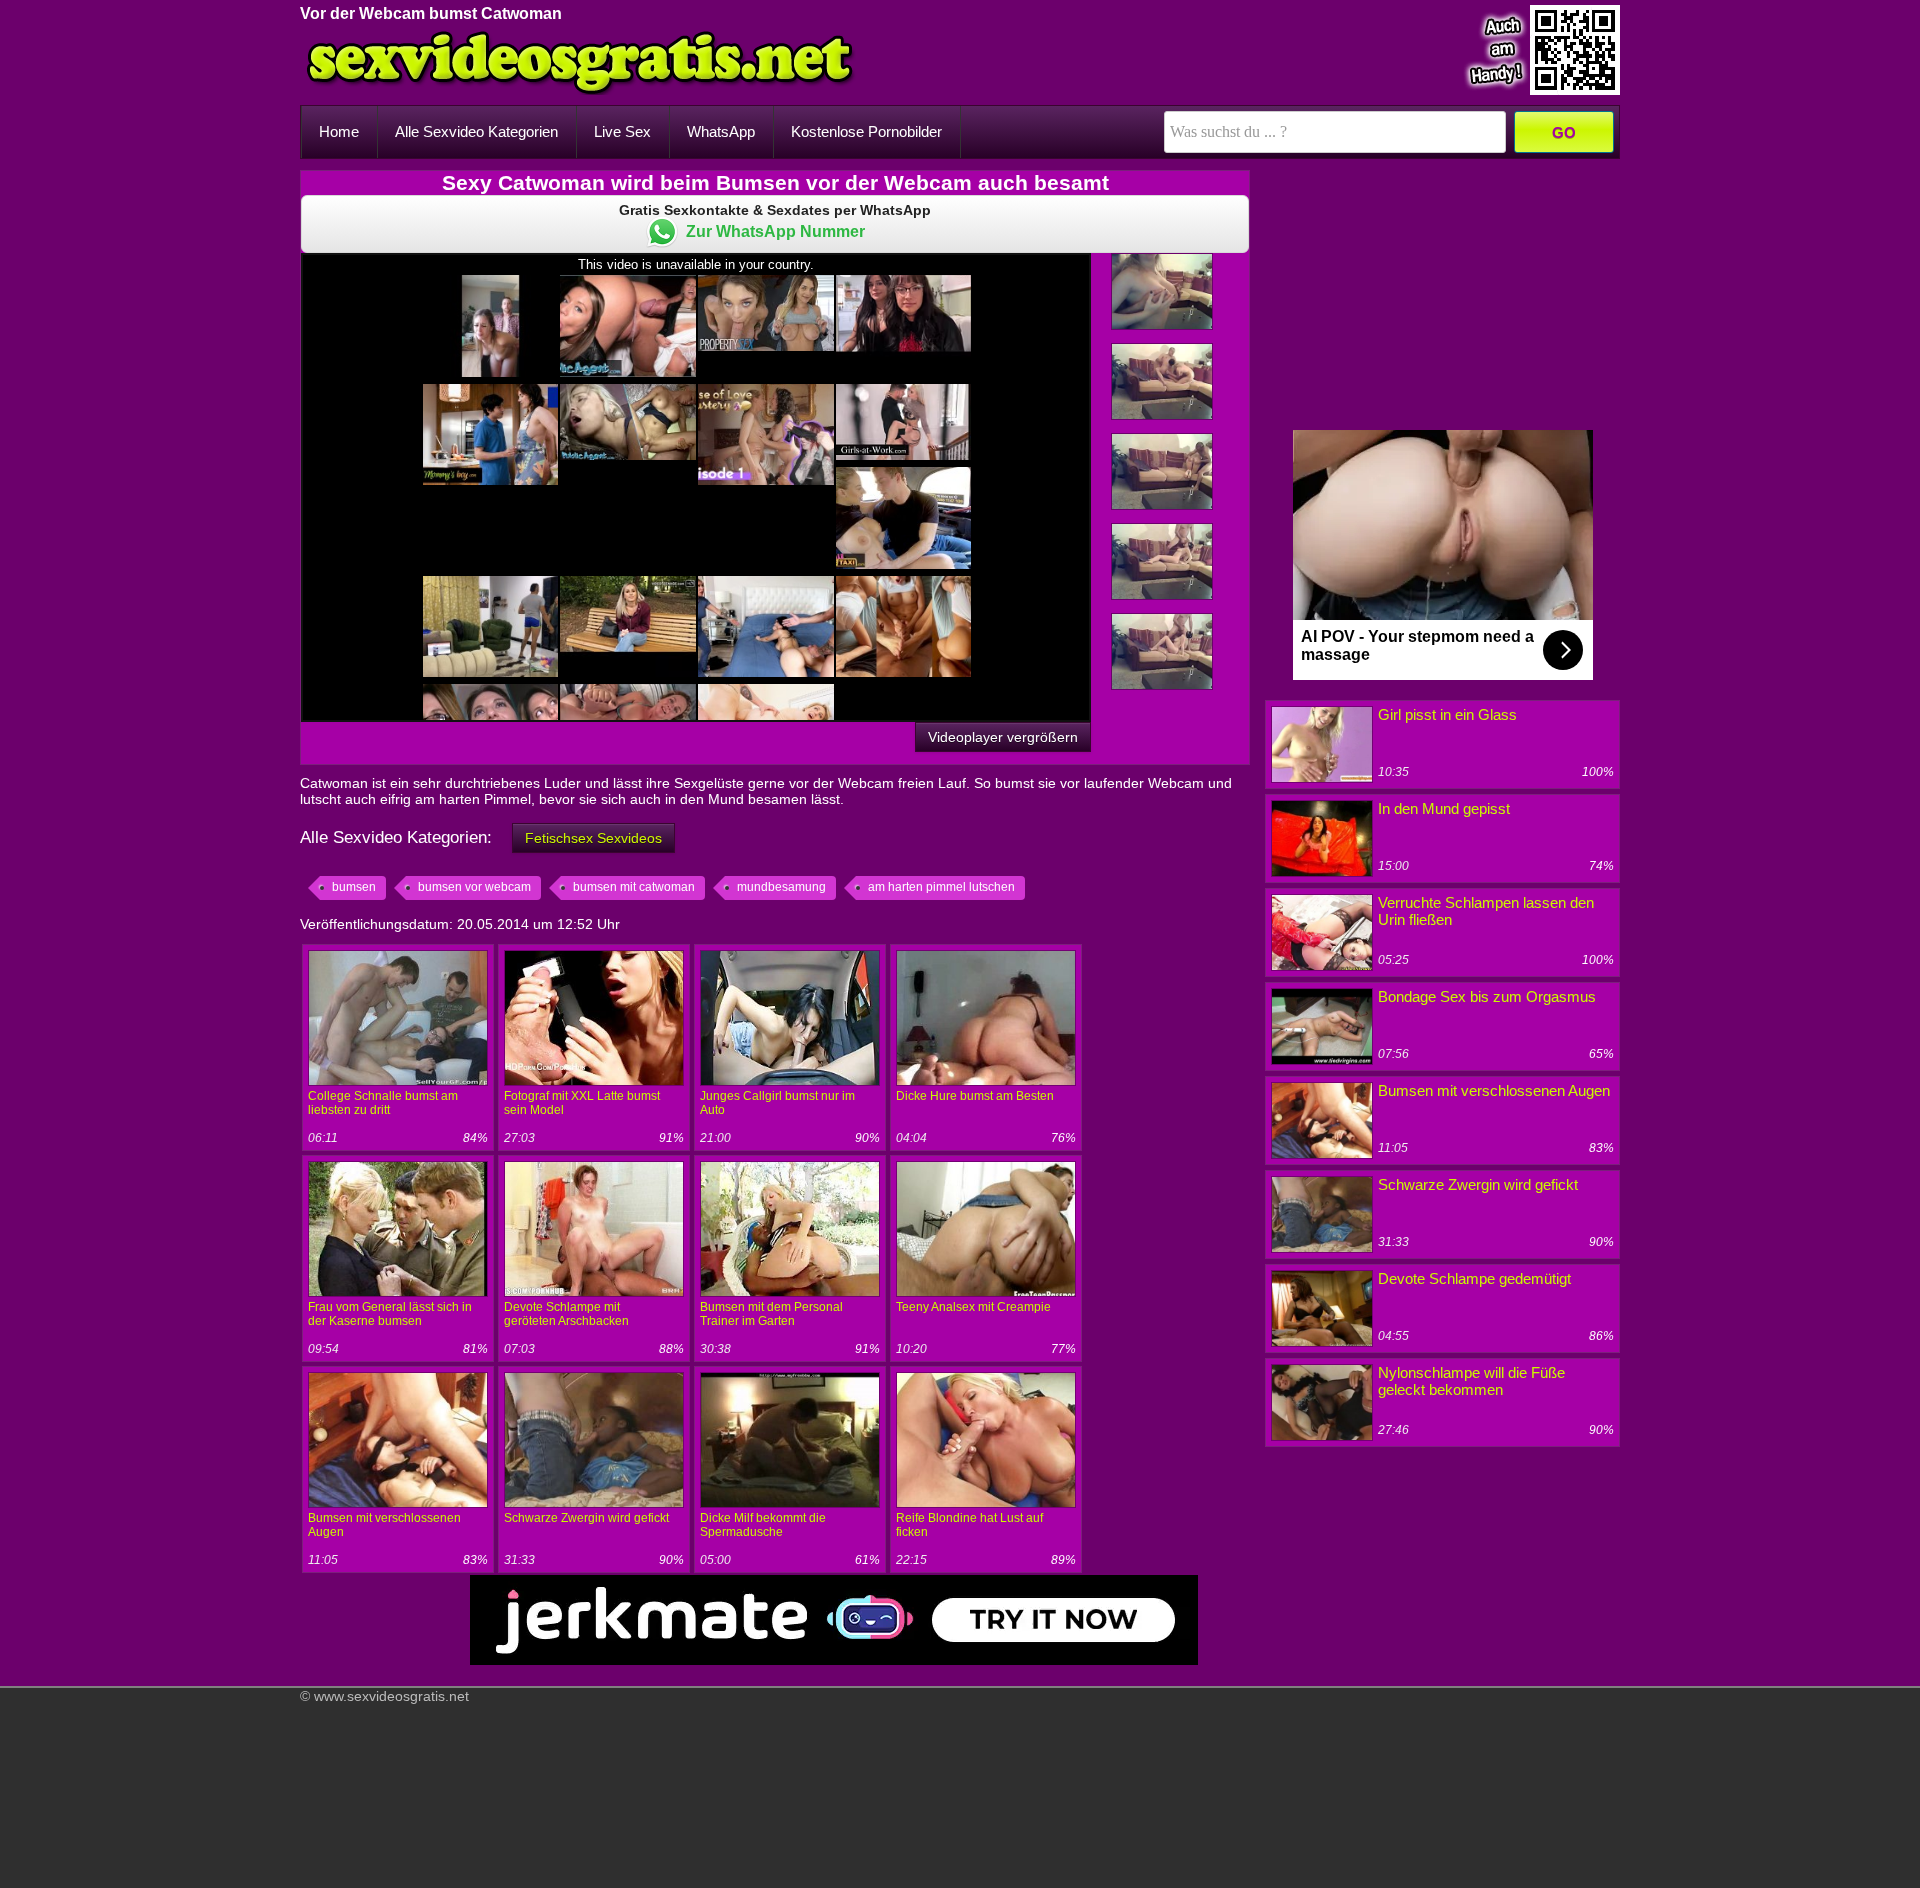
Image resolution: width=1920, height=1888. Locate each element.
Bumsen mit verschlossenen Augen (1494, 1090)
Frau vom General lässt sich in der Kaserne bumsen (390, 1314)
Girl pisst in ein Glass (1447, 714)
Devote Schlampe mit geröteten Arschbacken (566, 1314)
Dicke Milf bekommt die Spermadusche (763, 1525)
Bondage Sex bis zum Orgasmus (1487, 996)
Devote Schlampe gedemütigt (1474, 1278)
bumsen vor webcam (474, 887)
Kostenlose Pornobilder (866, 131)
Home (339, 131)
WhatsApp (721, 131)
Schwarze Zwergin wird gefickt (586, 1518)
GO (1564, 132)
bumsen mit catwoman (634, 887)
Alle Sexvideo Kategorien (476, 131)
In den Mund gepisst (1444, 808)
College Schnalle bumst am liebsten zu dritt (383, 1103)
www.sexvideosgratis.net (391, 1696)
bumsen (354, 887)
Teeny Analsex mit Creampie (973, 1307)
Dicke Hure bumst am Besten (975, 1096)
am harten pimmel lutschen (941, 887)
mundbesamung (781, 887)
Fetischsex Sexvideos (593, 838)
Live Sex (622, 131)
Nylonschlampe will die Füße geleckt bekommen (1471, 1381)
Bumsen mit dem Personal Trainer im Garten (771, 1314)
